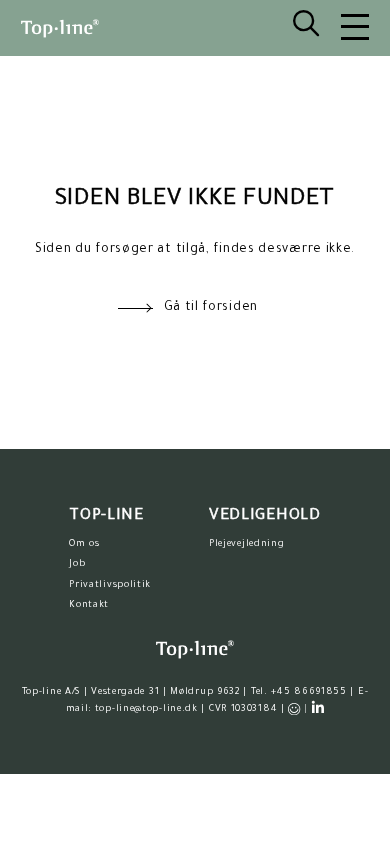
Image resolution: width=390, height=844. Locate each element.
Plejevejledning (247, 544)
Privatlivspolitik (110, 585)
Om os (84, 544)
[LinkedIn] (318, 708)
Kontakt (89, 605)
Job (77, 564)
